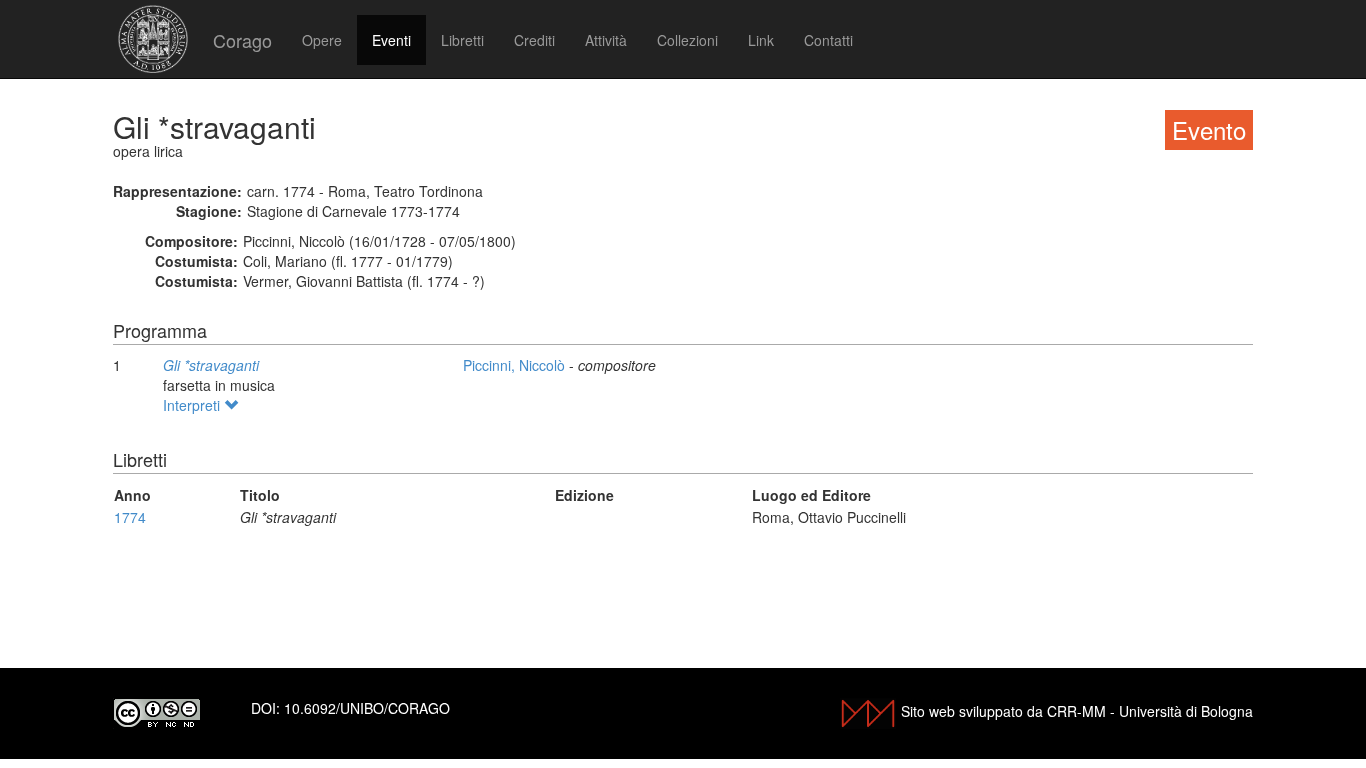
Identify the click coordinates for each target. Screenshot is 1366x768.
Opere (322, 40)
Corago (242, 40)
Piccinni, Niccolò (516, 365)
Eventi (391, 40)
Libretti (462, 40)
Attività (606, 40)
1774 (130, 517)
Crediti (534, 40)
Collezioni (687, 40)
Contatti (828, 40)
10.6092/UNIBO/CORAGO (367, 708)
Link (761, 40)
